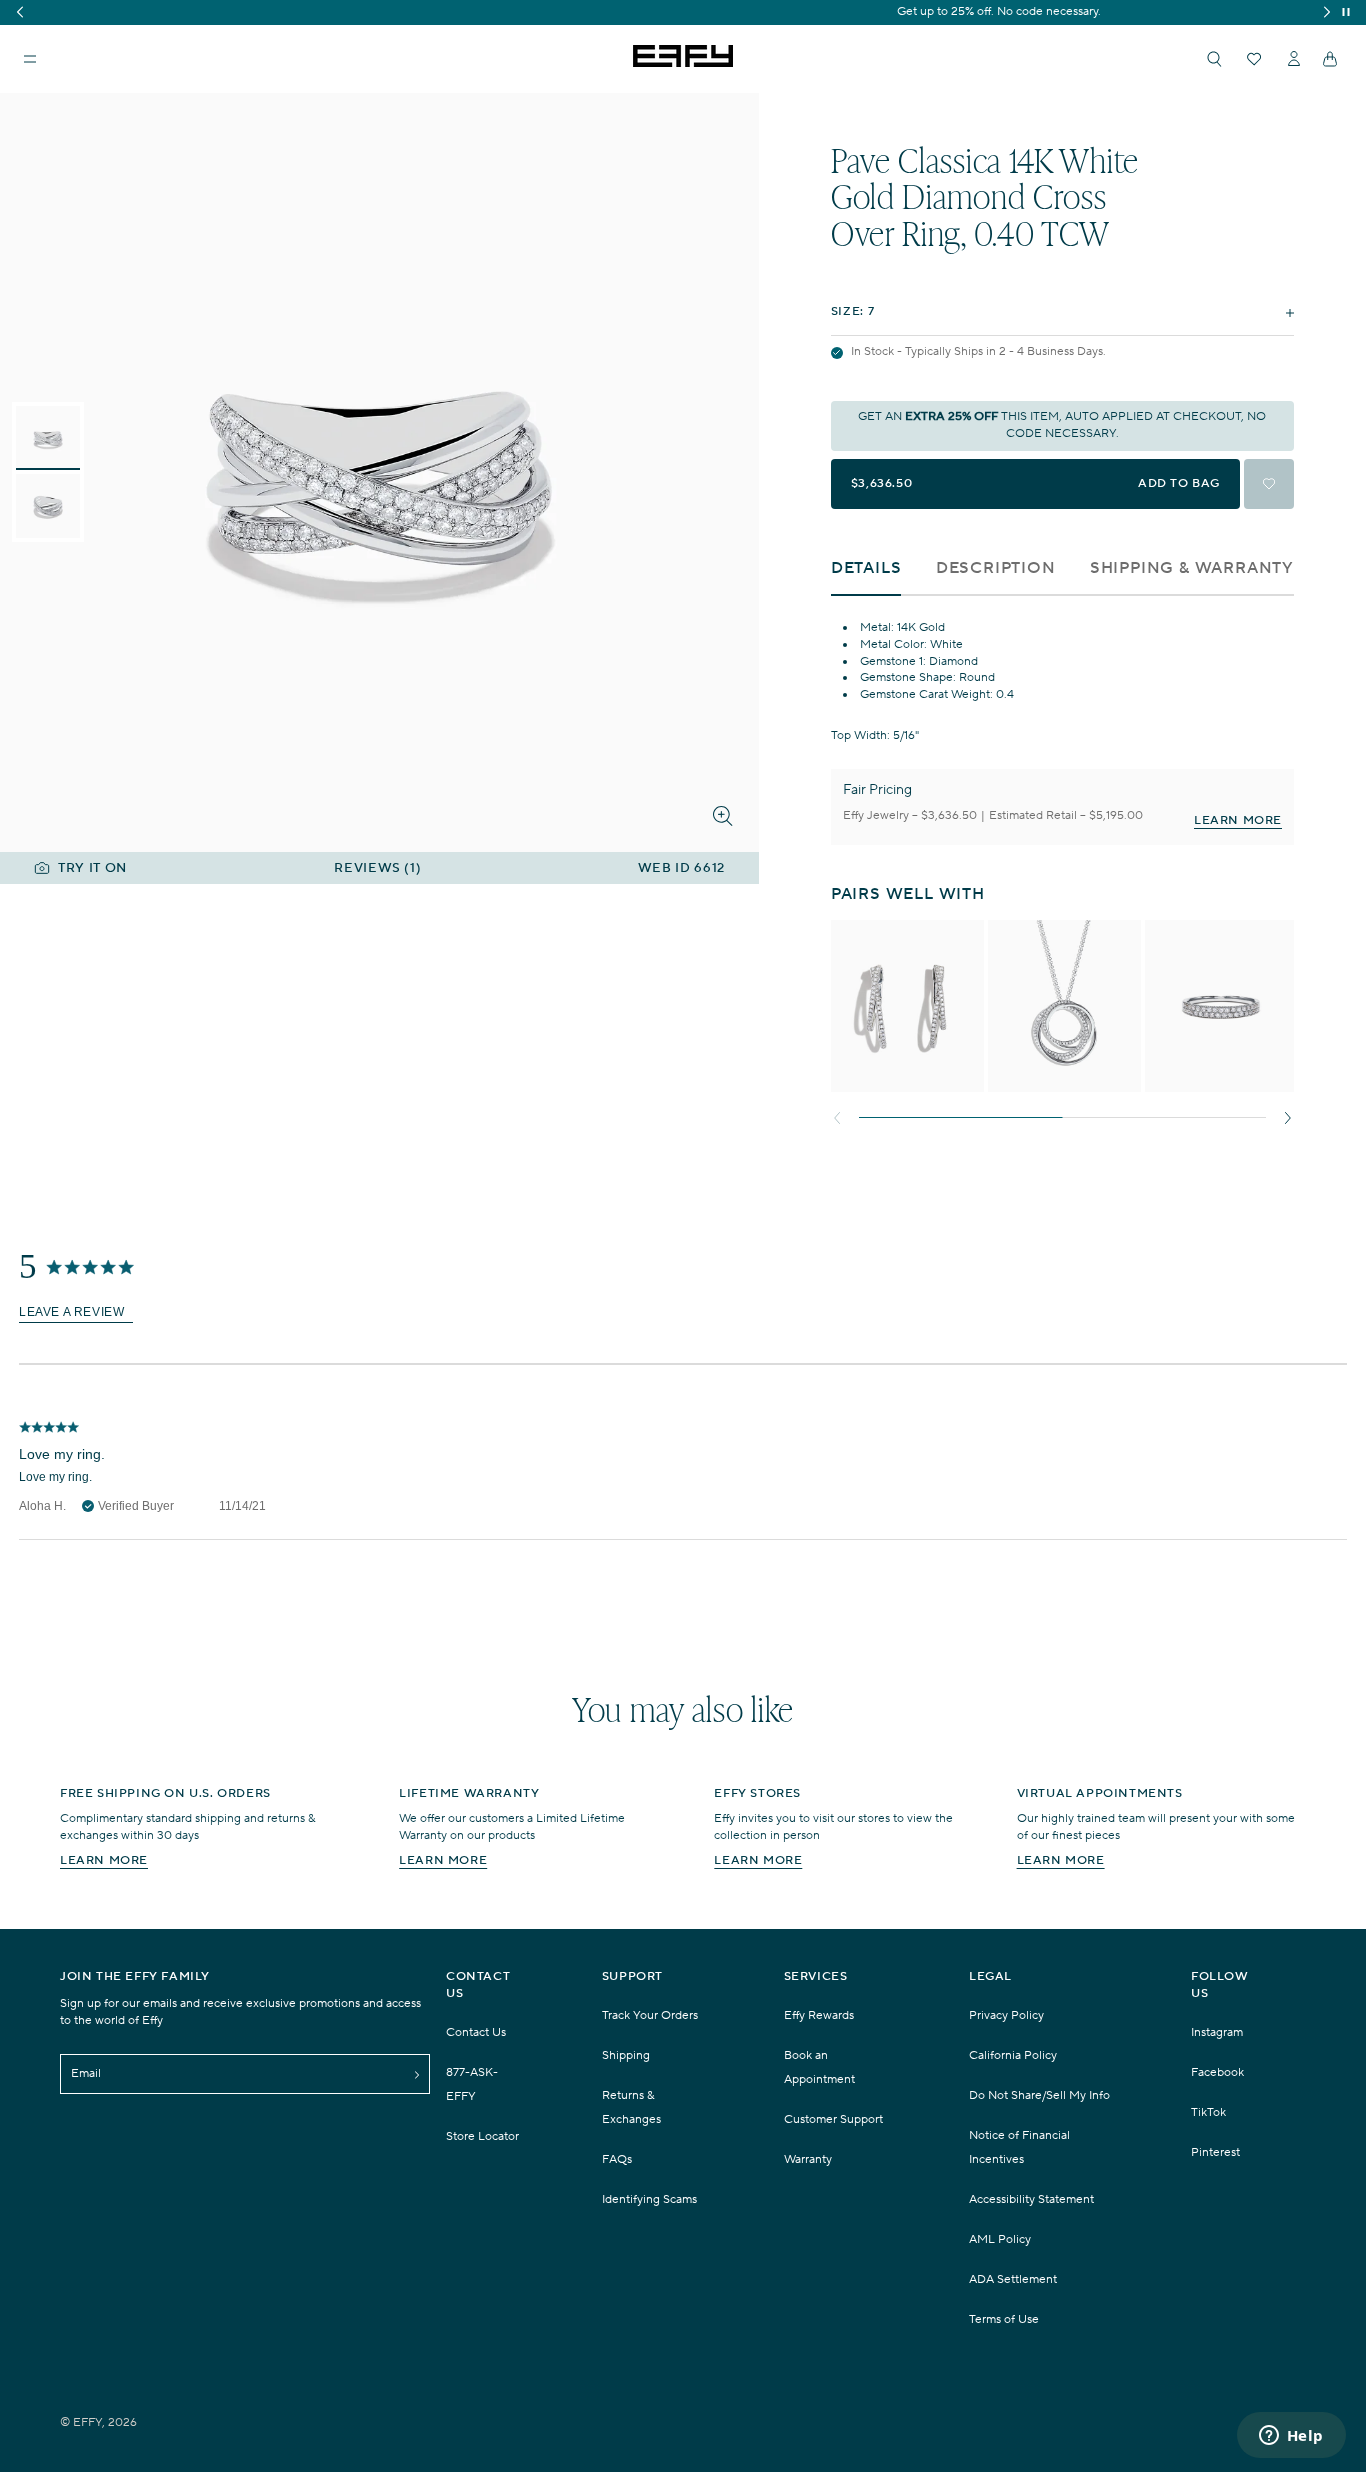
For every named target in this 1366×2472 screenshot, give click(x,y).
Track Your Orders (650, 2015)
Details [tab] (866, 568)
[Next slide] (1284, 1118)
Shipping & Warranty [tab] (1192, 568)
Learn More (1238, 820)
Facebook (1217, 2072)
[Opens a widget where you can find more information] (1291, 2437)
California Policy (1013, 2055)
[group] (683, 12)
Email (86, 2073)
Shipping (626, 2055)
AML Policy (1000, 2239)
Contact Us (476, 2032)
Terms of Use (1004, 2319)
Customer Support (833, 2119)
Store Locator (482, 2136)
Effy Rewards (819, 2015)
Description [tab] (996, 568)
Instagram (1217, 2032)
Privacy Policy (1006, 2015)
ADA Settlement (1013, 2279)
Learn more (104, 1860)
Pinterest (1215, 2152)
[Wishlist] (1254, 59)
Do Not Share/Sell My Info (1039, 2095)
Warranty (808, 2159)
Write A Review (76, 1312)
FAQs (617, 2159)
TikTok (1208, 2112)
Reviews (377, 868)
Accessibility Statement (1031, 2199)
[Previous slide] (841, 1118)
